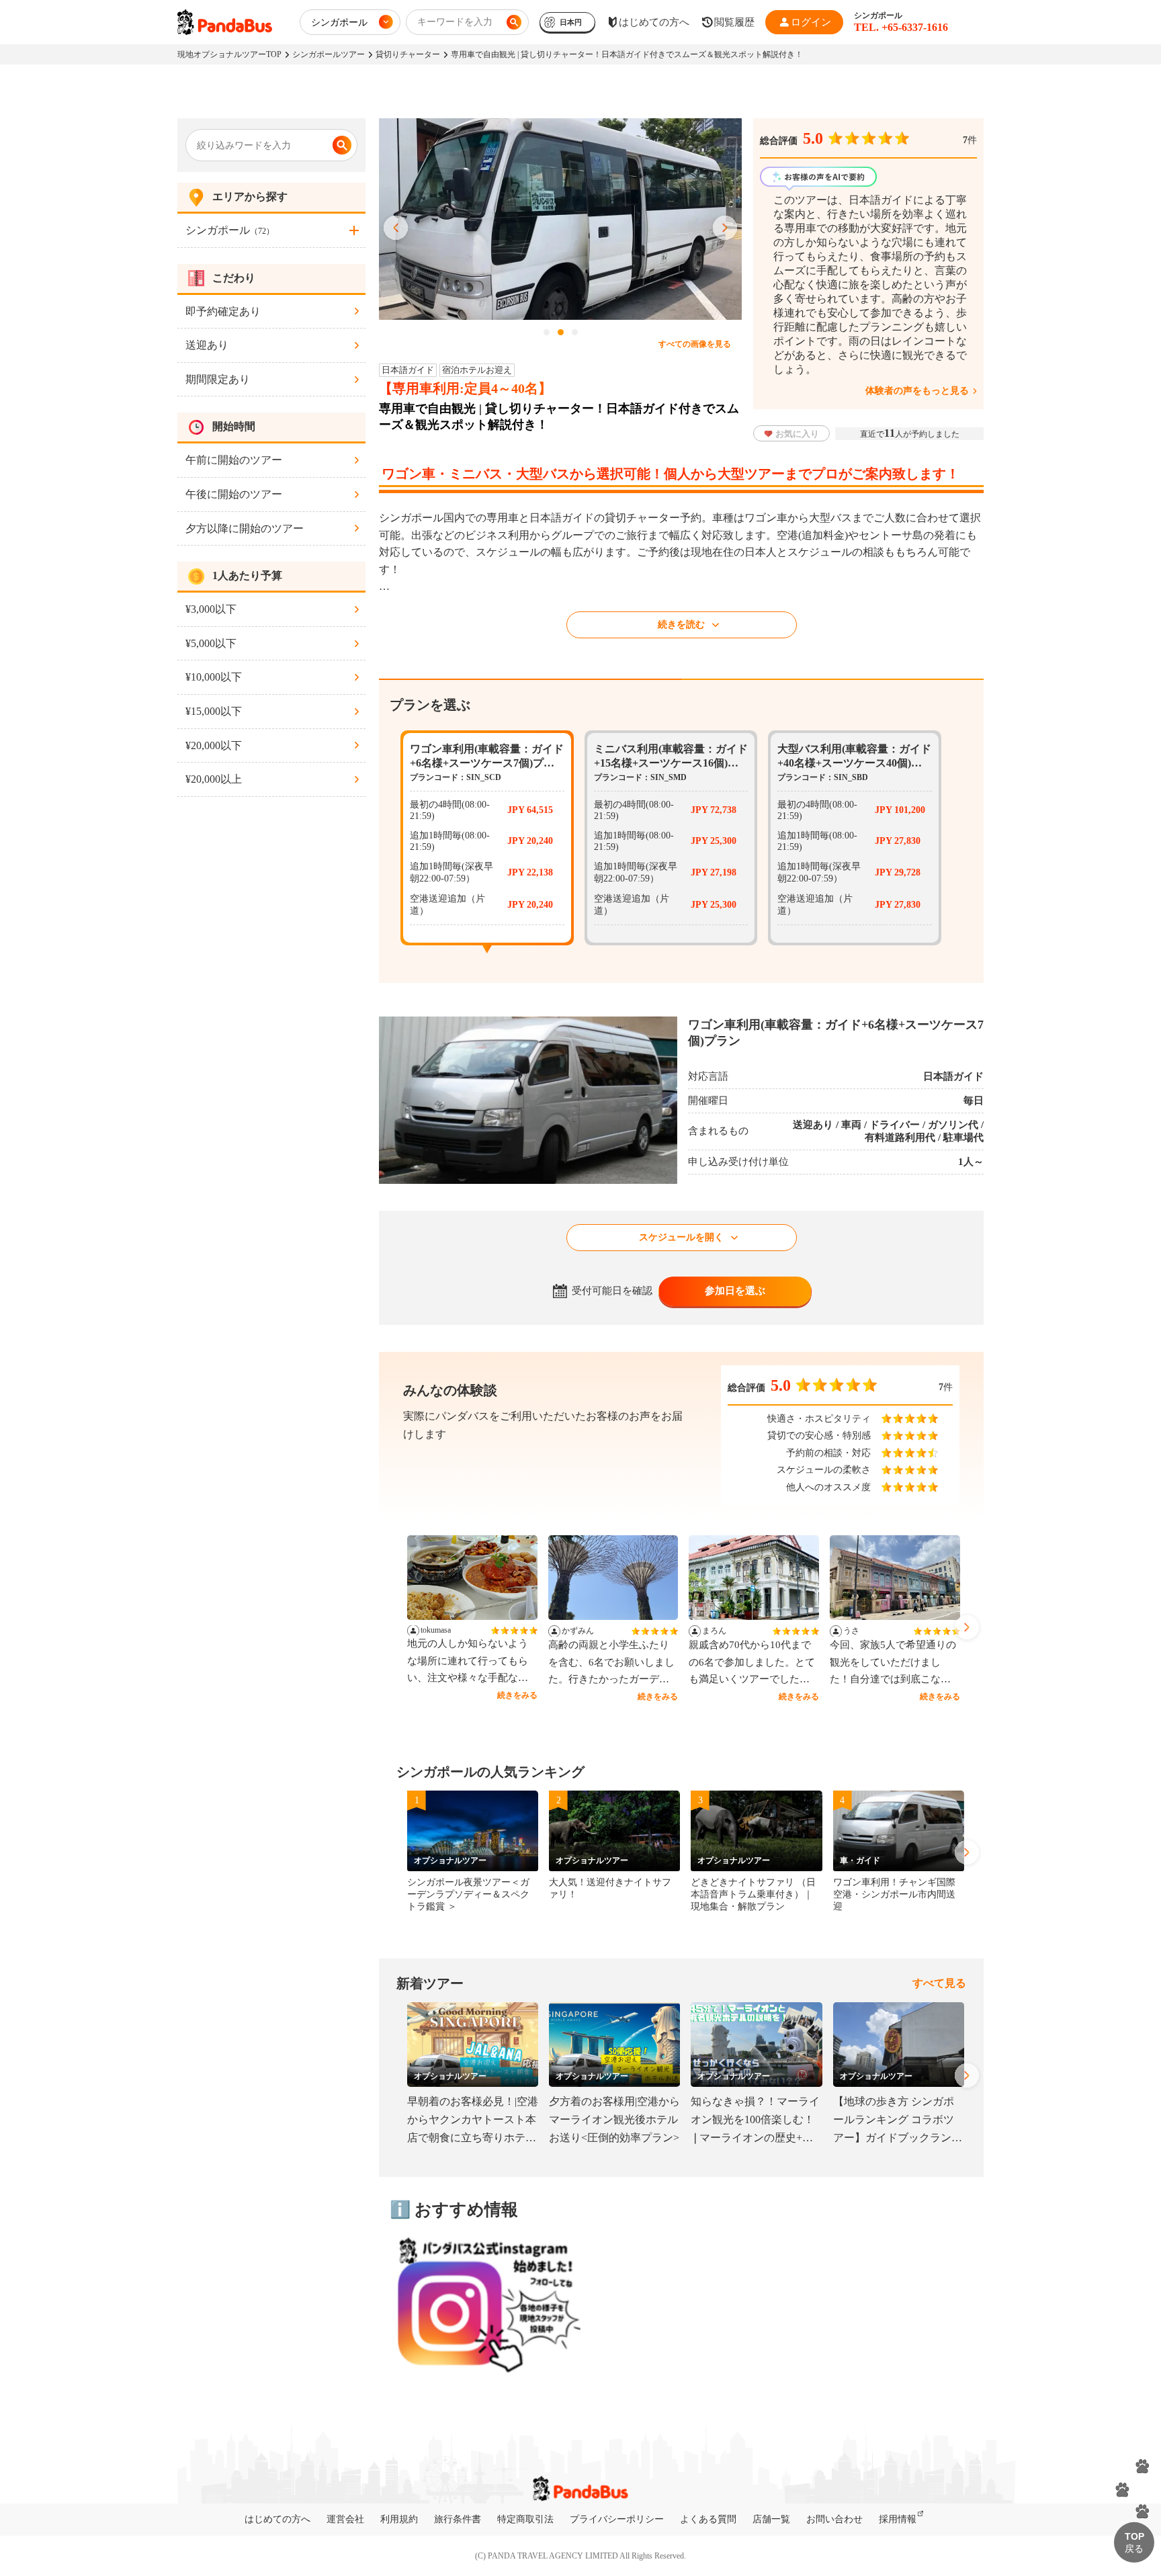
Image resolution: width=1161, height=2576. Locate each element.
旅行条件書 (458, 2519)
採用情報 (898, 2519)
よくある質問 (708, 2519)
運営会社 (345, 2519)
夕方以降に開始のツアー (245, 528)
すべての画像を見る (695, 344)
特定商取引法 (525, 2519)
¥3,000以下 (211, 609)
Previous (396, 228)
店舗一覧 (771, 2519)
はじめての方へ (277, 2519)
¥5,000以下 (211, 643)
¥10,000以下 (214, 677)
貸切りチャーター (408, 54)
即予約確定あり (223, 311)
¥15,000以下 (214, 711)
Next (725, 228)
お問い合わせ (834, 2519)
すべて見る (939, 1983)
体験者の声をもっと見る (917, 391)
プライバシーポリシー (617, 2519)
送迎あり (207, 345)
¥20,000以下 (214, 745)
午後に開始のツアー (234, 494)
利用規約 (399, 2519)
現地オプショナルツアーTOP (229, 54)
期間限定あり (218, 379)
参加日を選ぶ (735, 1291)
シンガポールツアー (329, 54)
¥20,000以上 (214, 779)
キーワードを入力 (455, 22)
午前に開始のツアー (234, 460)
